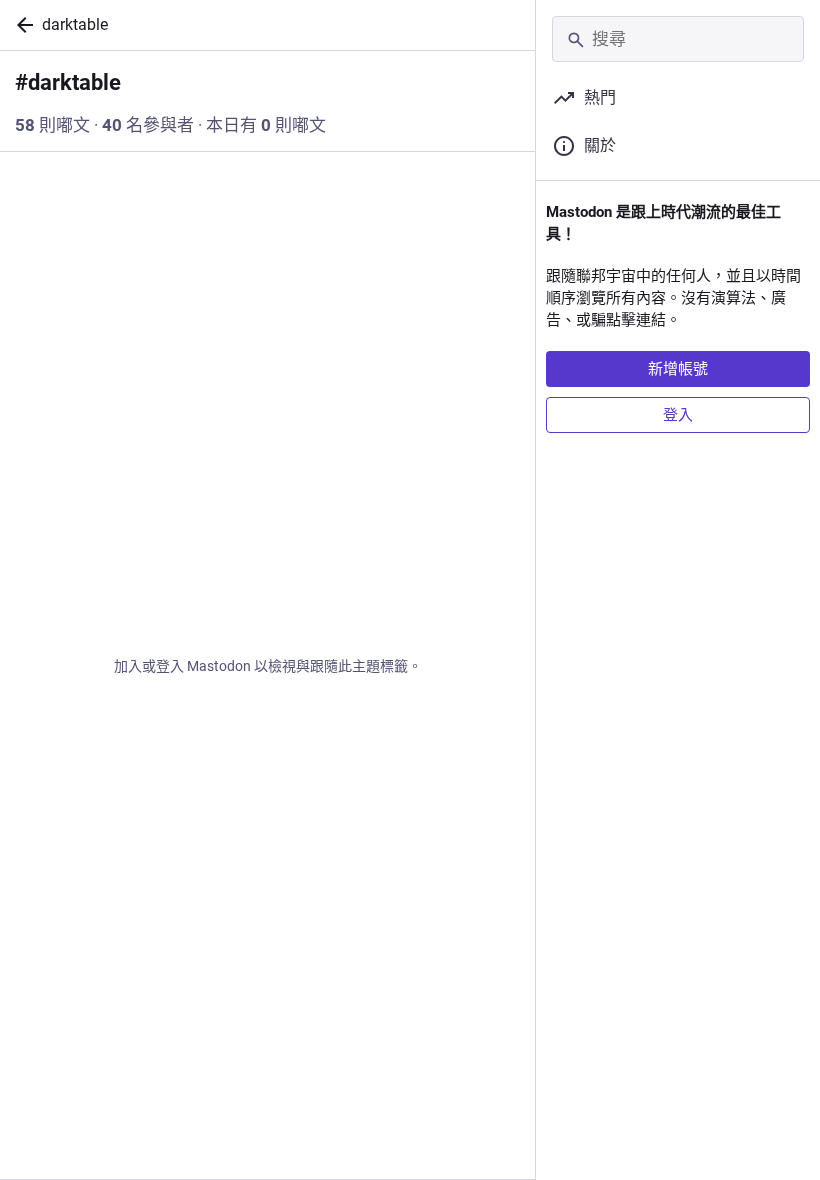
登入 (678, 415)
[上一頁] (21, 25)
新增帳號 (678, 369)
